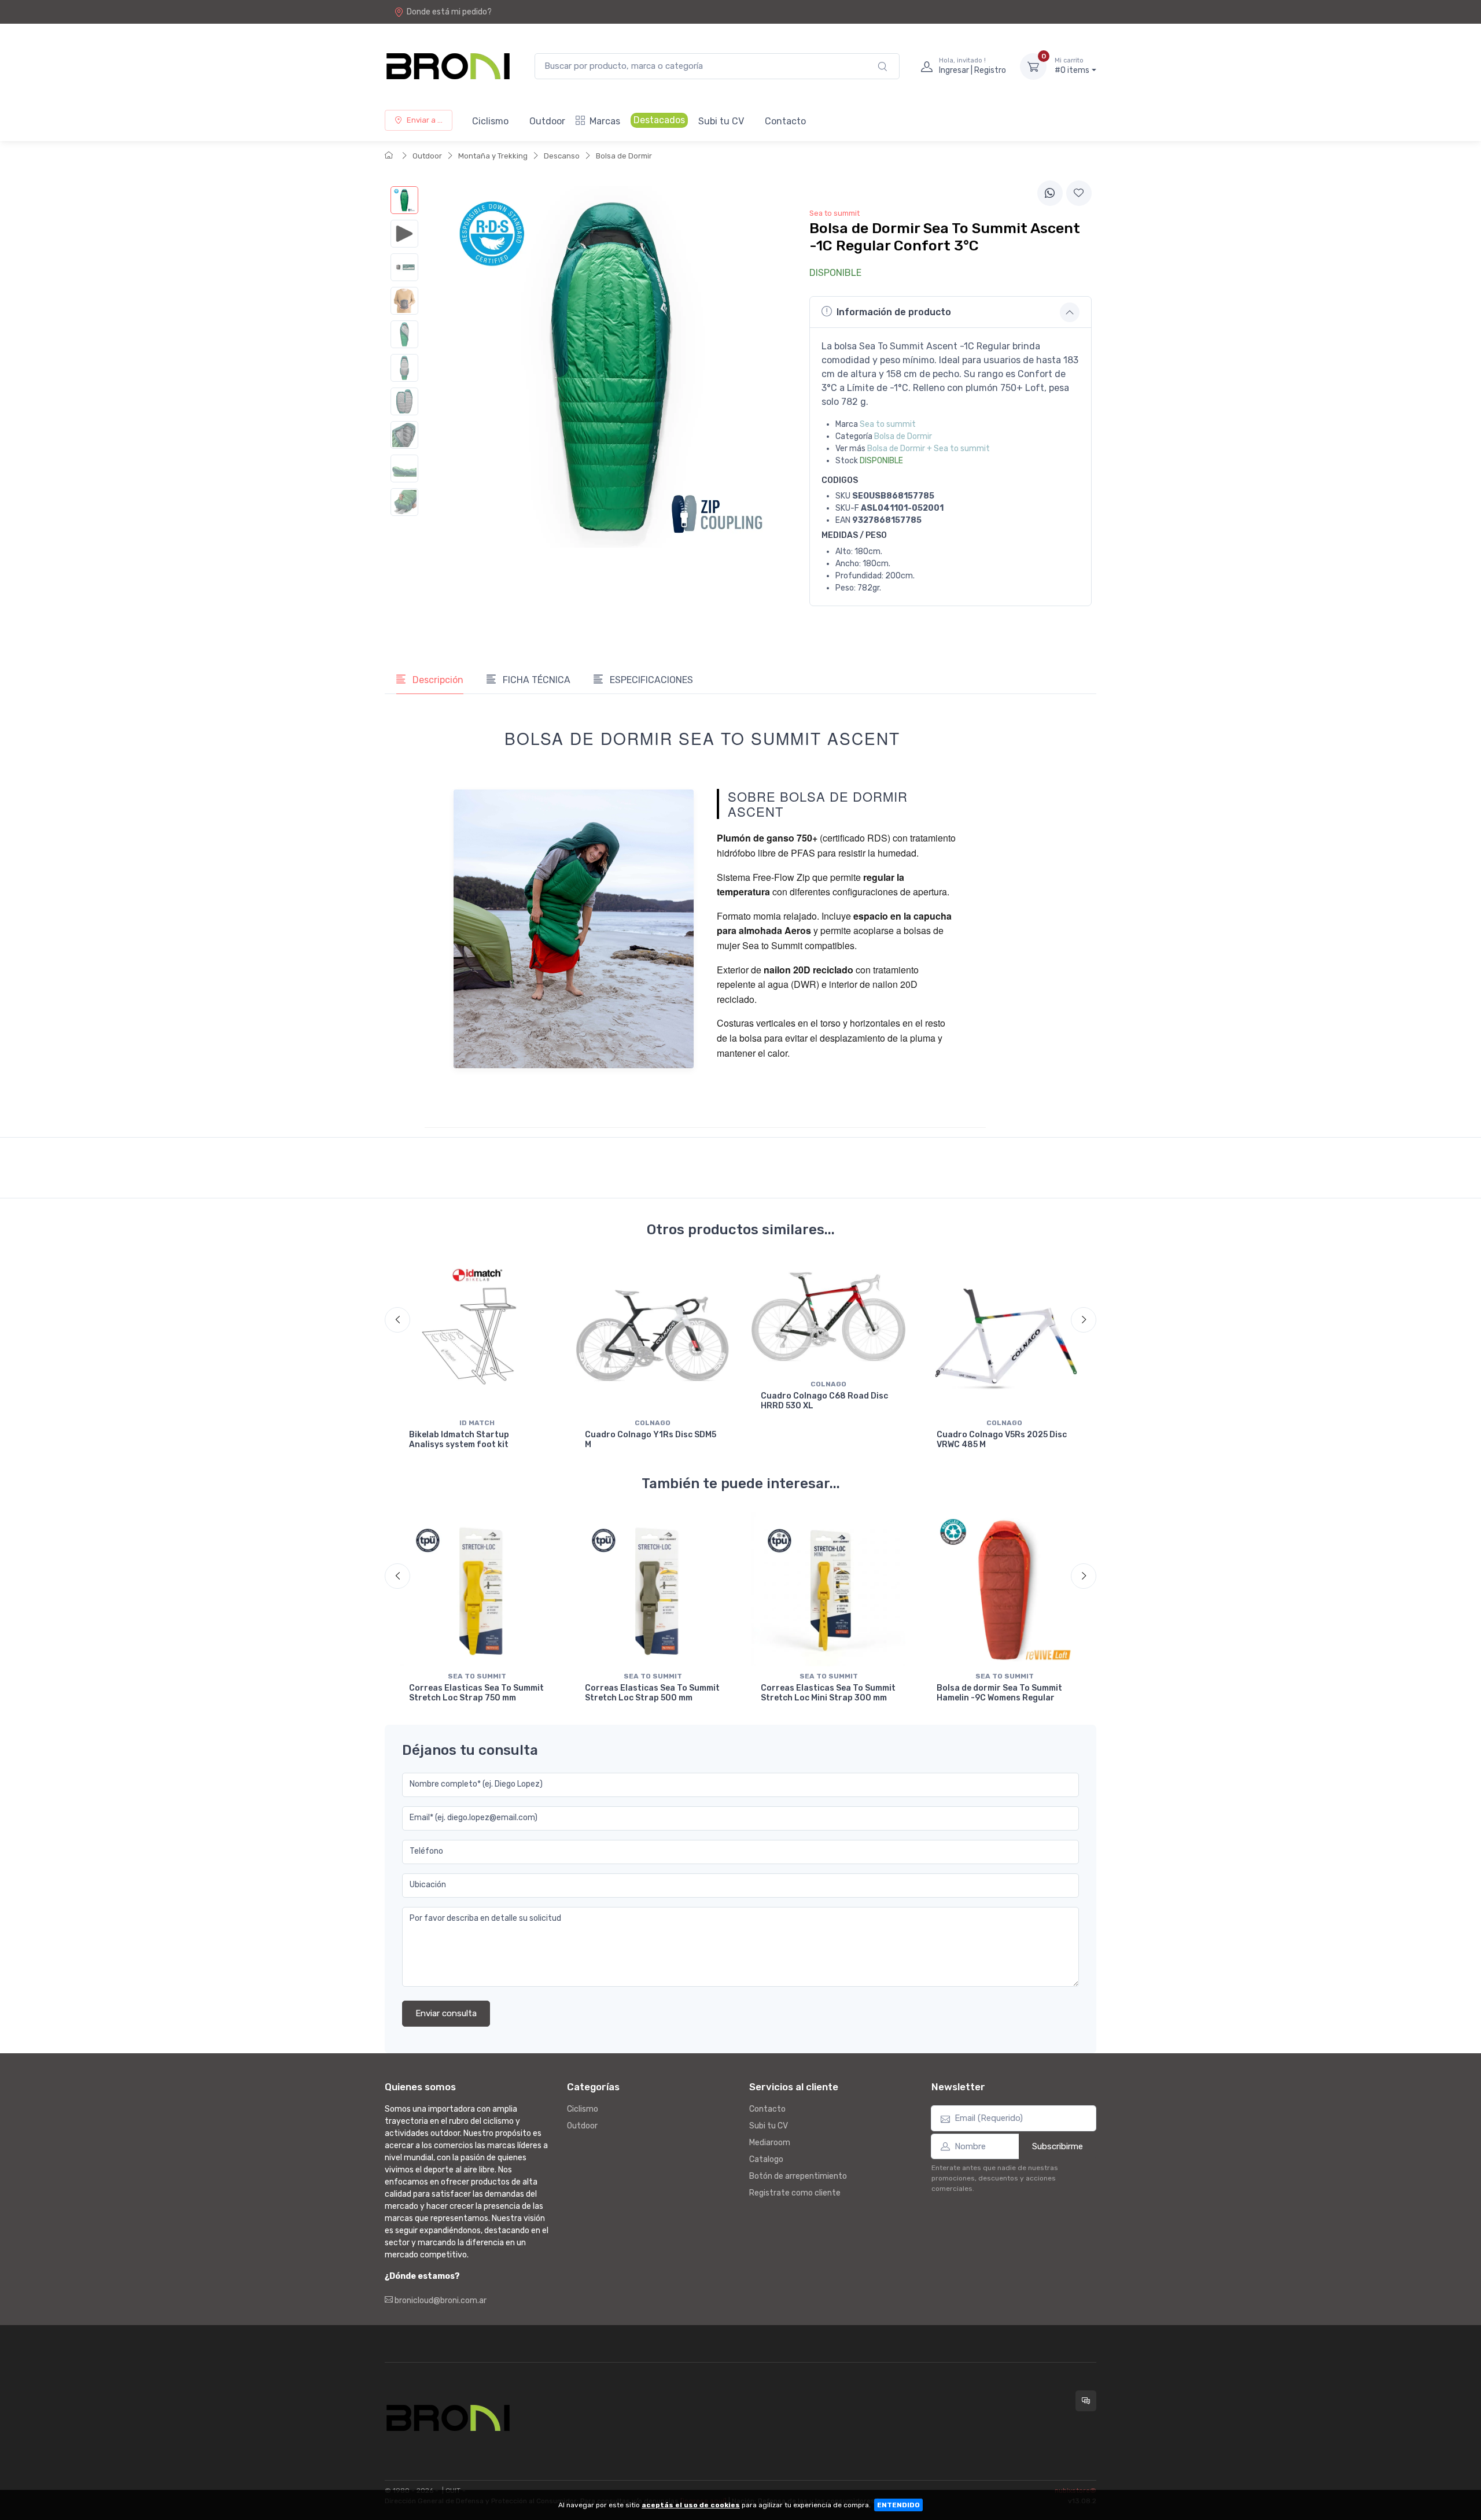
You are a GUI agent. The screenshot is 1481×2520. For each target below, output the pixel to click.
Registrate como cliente (795, 2193)
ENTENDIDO (898, 2505)
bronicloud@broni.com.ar (440, 2301)
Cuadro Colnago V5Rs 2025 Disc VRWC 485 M (1002, 1440)
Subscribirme (1058, 2146)
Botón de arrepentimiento (798, 2176)
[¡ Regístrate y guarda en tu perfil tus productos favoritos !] (1079, 193)
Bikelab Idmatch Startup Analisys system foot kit (459, 1440)
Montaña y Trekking (493, 156)
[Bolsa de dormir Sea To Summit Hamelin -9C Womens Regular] (1004, 1589)
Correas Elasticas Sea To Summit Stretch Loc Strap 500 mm (652, 1693)
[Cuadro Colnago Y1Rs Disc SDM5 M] (653, 1336)
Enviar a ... (425, 120)
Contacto (785, 121)
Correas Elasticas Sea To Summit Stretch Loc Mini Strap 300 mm (828, 1693)
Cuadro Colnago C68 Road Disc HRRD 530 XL (824, 1401)
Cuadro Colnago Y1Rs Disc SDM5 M (651, 1440)
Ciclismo (490, 121)
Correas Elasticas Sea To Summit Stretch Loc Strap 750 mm (476, 1693)
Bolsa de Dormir (624, 156)
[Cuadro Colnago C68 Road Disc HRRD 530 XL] (828, 1317)
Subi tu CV (721, 121)
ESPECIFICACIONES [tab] (650, 680)
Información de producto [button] (894, 312)
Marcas (605, 121)
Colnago (653, 1423)
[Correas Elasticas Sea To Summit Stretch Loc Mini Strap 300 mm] (828, 1589)
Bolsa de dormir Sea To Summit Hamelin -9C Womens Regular (999, 1693)
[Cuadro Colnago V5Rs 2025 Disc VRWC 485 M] (1004, 1336)
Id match (477, 1423)
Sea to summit (888, 424)
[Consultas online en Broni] (1086, 2401)
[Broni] (448, 66)
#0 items (1072, 66)
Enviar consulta (446, 2013)
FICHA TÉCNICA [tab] (535, 680)
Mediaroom (770, 2143)
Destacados (659, 120)
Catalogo (766, 2159)
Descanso (562, 156)
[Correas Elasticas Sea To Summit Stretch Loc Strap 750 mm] (477, 1589)
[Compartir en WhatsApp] (1050, 193)
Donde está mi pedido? (449, 12)
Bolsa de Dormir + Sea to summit (929, 449)
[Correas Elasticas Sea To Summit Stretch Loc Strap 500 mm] (653, 1589)
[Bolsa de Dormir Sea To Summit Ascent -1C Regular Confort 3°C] (404, 200)
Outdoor (547, 121)
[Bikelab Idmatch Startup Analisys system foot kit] (477, 1336)
